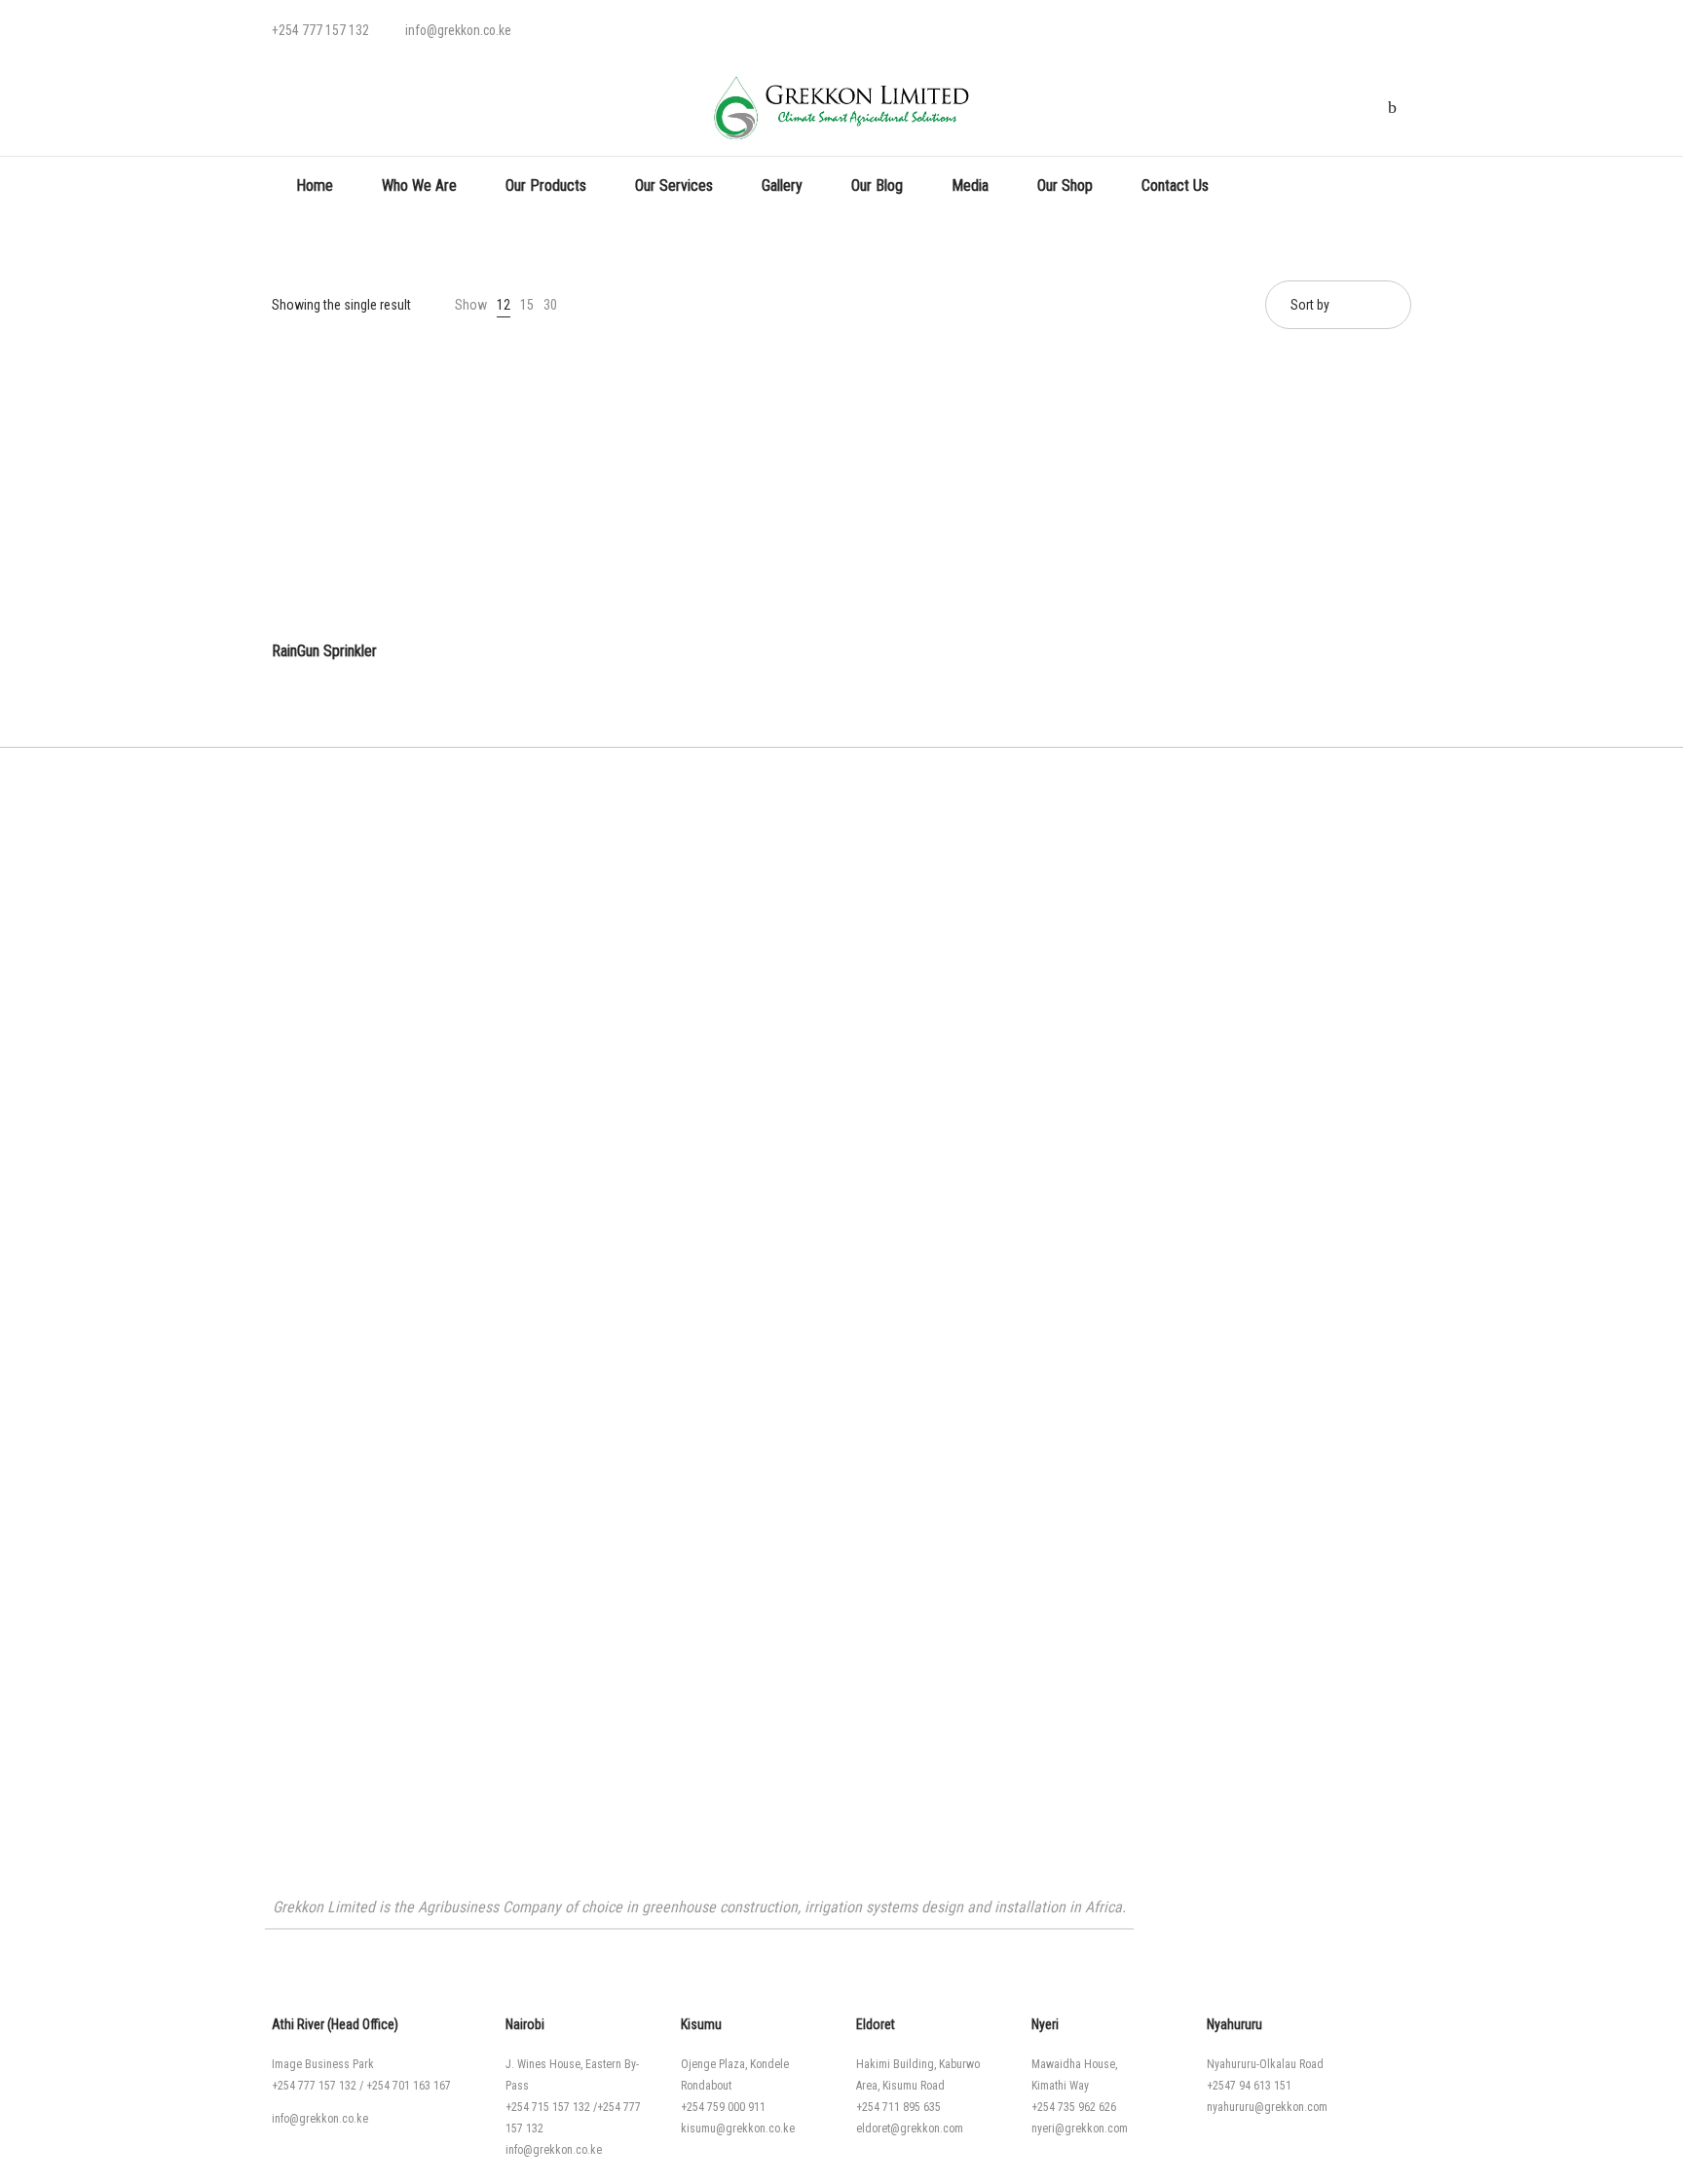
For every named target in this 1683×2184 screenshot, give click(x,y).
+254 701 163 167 (409, 2086)
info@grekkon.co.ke (320, 2119)
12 (504, 305)
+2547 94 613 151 (1249, 2086)
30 (550, 305)
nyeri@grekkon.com (1080, 2128)
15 (527, 305)
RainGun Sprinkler (324, 651)
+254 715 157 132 (548, 2107)
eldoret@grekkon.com (910, 2128)
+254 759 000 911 (723, 2107)
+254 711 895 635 (898, 2107)
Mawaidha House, (1074, 2064)
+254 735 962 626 (1074, 2107)
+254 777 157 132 (314, 2086)
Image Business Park (323, 2064)
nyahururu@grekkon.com (1267, 2107)
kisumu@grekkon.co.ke (738, 2128)
